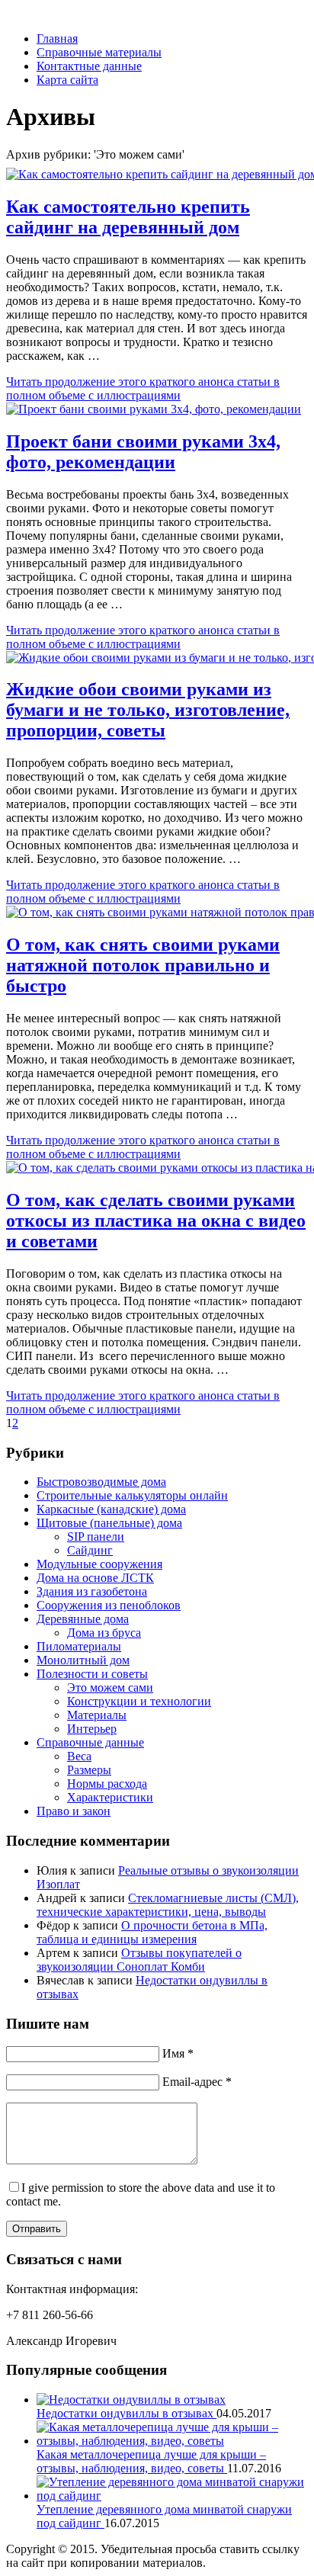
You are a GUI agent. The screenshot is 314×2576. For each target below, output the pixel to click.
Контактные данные (89, 66)
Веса (79, 1756)
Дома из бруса (104, 1633)
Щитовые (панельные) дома (109, 1523)
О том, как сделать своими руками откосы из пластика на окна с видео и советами (156, 1221)
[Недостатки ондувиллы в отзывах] (131, 2400)
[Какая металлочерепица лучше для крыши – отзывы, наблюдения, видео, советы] (172, 2441)
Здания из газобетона (92, 1591)
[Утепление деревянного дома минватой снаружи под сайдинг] (172, 2496)
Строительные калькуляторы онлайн (132, 1495)
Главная (57, 38)
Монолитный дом (83, 1660)
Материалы (97, 1715)
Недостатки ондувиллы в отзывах (127, 2413)
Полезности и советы (92, 1674)
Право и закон (74, 1811)
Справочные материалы (99, 52)
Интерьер (92, 1729)
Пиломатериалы (79, 1646)
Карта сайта (67, 80)
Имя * (178, 2053)
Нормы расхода (107, 1784)
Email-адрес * (197, 2082)
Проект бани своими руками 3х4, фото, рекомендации (143, 452)
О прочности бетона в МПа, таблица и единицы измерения (152, 1932)
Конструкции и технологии (139, 1701)
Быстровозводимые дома (101, 1482)
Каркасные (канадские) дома (111, 1509)
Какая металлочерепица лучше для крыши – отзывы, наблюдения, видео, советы (151, 2461)
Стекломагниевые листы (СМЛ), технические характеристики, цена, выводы (168, 1905)
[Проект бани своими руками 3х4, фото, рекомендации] (154, 409)
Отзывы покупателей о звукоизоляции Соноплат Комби (139, 1960)
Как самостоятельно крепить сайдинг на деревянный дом (128, 217)
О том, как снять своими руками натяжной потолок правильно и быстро (143, 965)
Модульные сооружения (99, 1564)
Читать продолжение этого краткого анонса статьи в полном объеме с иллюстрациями (143, 388)
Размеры (89, 1770)
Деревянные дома (83, 1619)
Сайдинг (90, 1550)
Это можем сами (110, 1687)
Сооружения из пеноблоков (109, 1605)
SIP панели (96, 1537)
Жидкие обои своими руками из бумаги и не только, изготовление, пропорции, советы (148, 710)
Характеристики (110, 1797)
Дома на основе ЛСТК (95, 1578)
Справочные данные (90, 1742)
